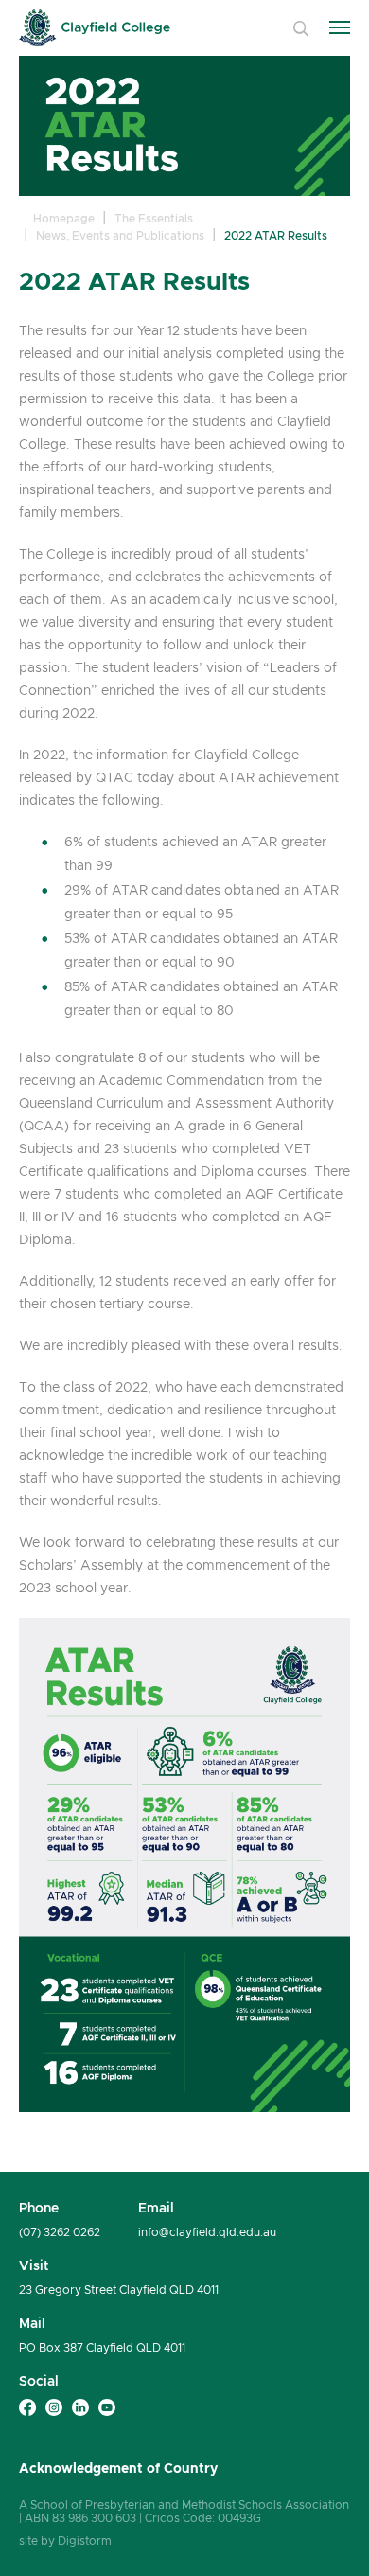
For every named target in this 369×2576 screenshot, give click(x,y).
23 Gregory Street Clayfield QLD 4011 (119, 2290)
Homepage (64, 218)
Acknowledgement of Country (118, 2468)
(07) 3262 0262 (60, 2232)
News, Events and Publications (120, 235)
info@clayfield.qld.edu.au (207, 2232)
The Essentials (154, 218)
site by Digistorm (65, 2540)
